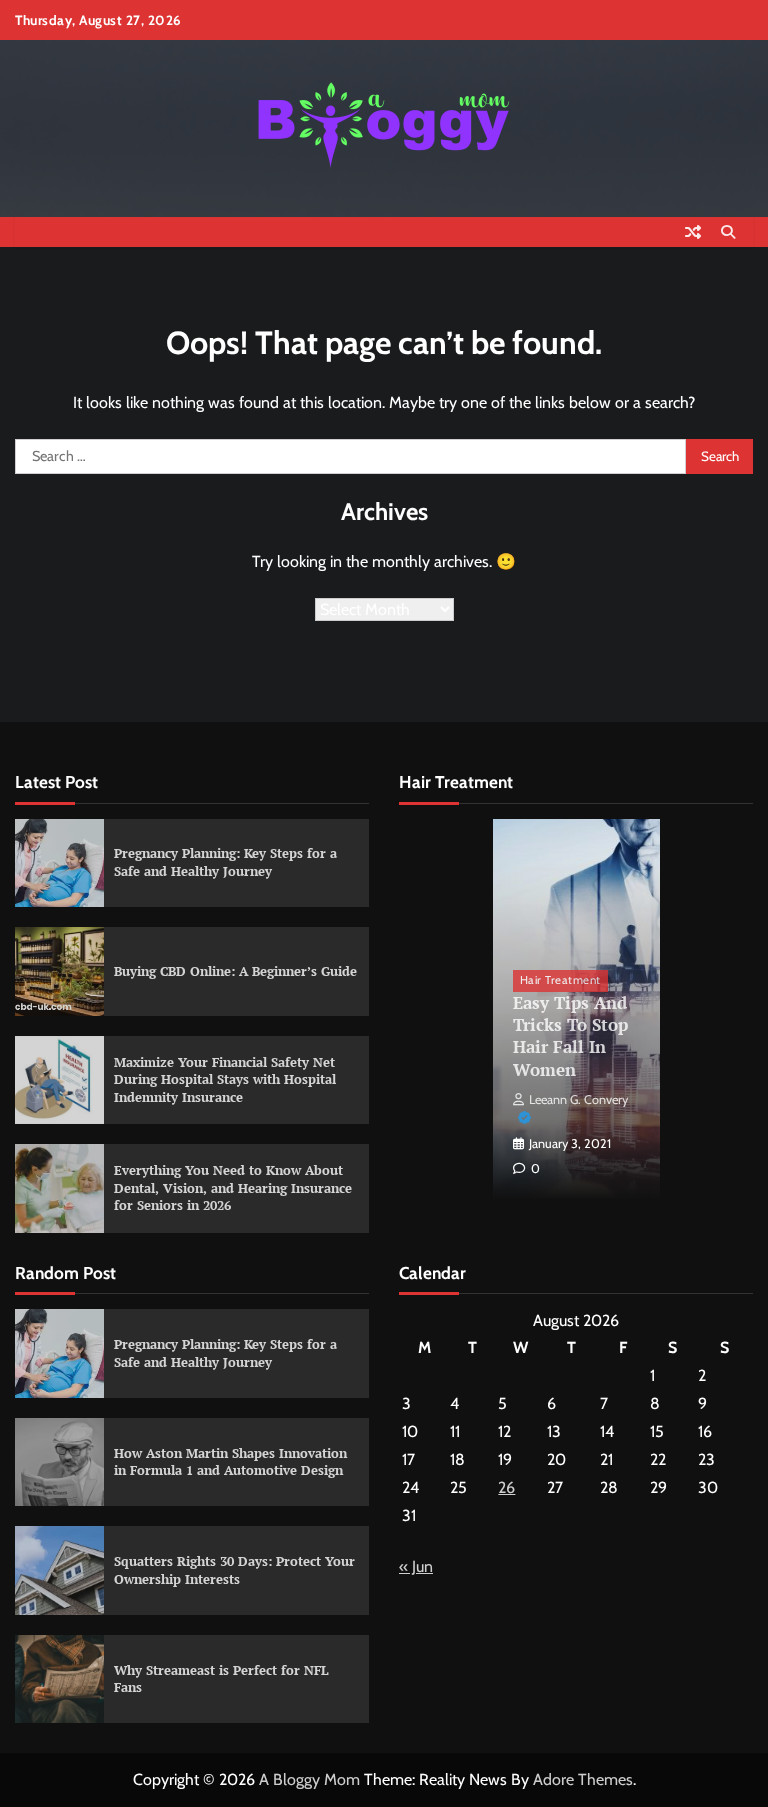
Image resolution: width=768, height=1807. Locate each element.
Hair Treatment (560, 980)
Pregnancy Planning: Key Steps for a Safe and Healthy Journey (225, 862)
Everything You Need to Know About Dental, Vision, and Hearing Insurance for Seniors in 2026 (233, 1187)
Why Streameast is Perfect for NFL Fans (221, 1679)
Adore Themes (583, 1779)
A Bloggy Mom (309, 1779)
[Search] (728, 232)
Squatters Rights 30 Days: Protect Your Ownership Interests (234, 1570)
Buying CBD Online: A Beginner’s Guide (235, 971)
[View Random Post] (693, 232)
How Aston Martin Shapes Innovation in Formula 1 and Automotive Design (230, 1462)
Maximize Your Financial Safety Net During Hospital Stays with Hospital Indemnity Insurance (225, 1079)
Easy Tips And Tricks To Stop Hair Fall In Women (570, 1036)
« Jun (416, 1566)
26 (506, 1487)
